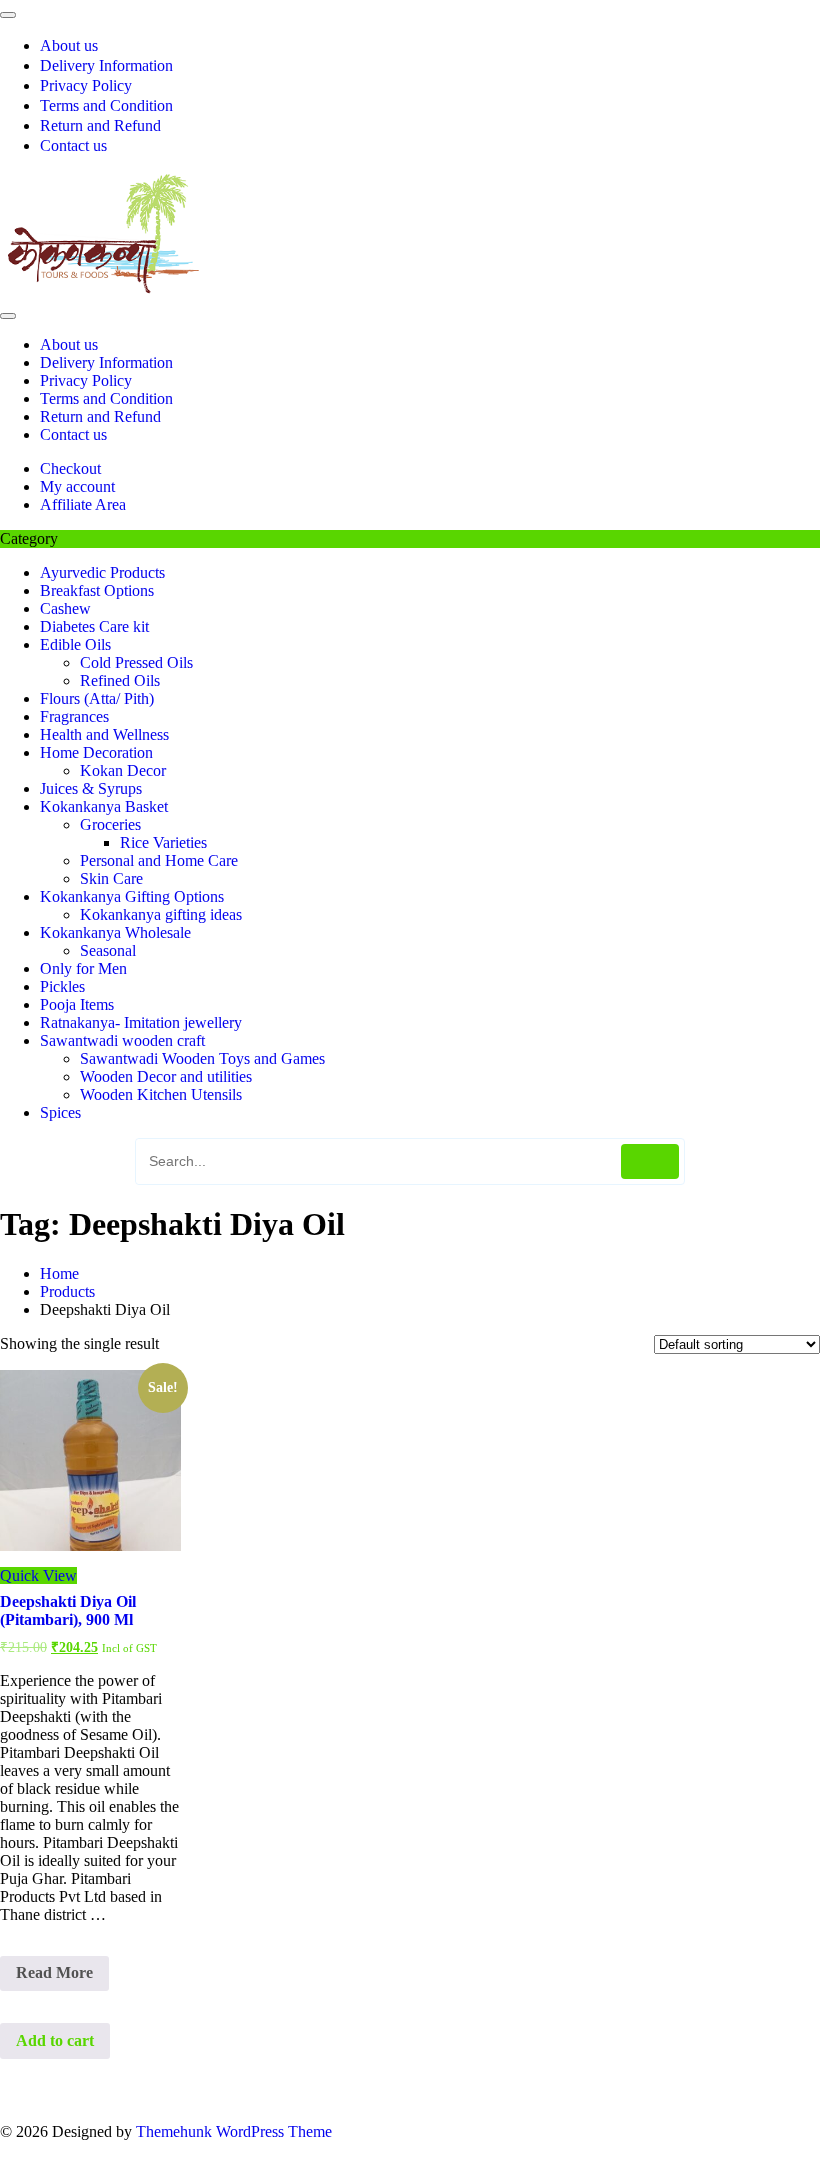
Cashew (65, 608)
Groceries (110, 824)
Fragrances (74, 716)
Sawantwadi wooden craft (122, 1040)
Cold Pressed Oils (136, 662)
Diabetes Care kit (94, 626)
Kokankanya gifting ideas (161, 914)
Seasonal (108, 950)
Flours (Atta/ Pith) (97, 698)
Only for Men (83, 968)
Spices (60, 1112)
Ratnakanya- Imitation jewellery (141, 1022)
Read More (56, 1977)
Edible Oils (75, 644)
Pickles (62, 986)
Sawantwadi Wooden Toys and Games (202, 1058)
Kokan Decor (123, 770)
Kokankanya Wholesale (115, 932)
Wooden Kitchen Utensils (161, 1094)
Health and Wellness (104, 734)
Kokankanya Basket (104, 806)
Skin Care (111, 878)
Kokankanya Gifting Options (132, 896)
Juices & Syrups (91, 788)
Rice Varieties (163, 842)
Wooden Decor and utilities (166, 1076)
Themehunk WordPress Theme (234, 2131)
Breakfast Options (97, 590)
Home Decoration (96, 752)
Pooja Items (77, 1004)
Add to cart (55, 2040)
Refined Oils (120, 680)
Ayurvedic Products (102, 572)
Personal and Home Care (159, 860)
